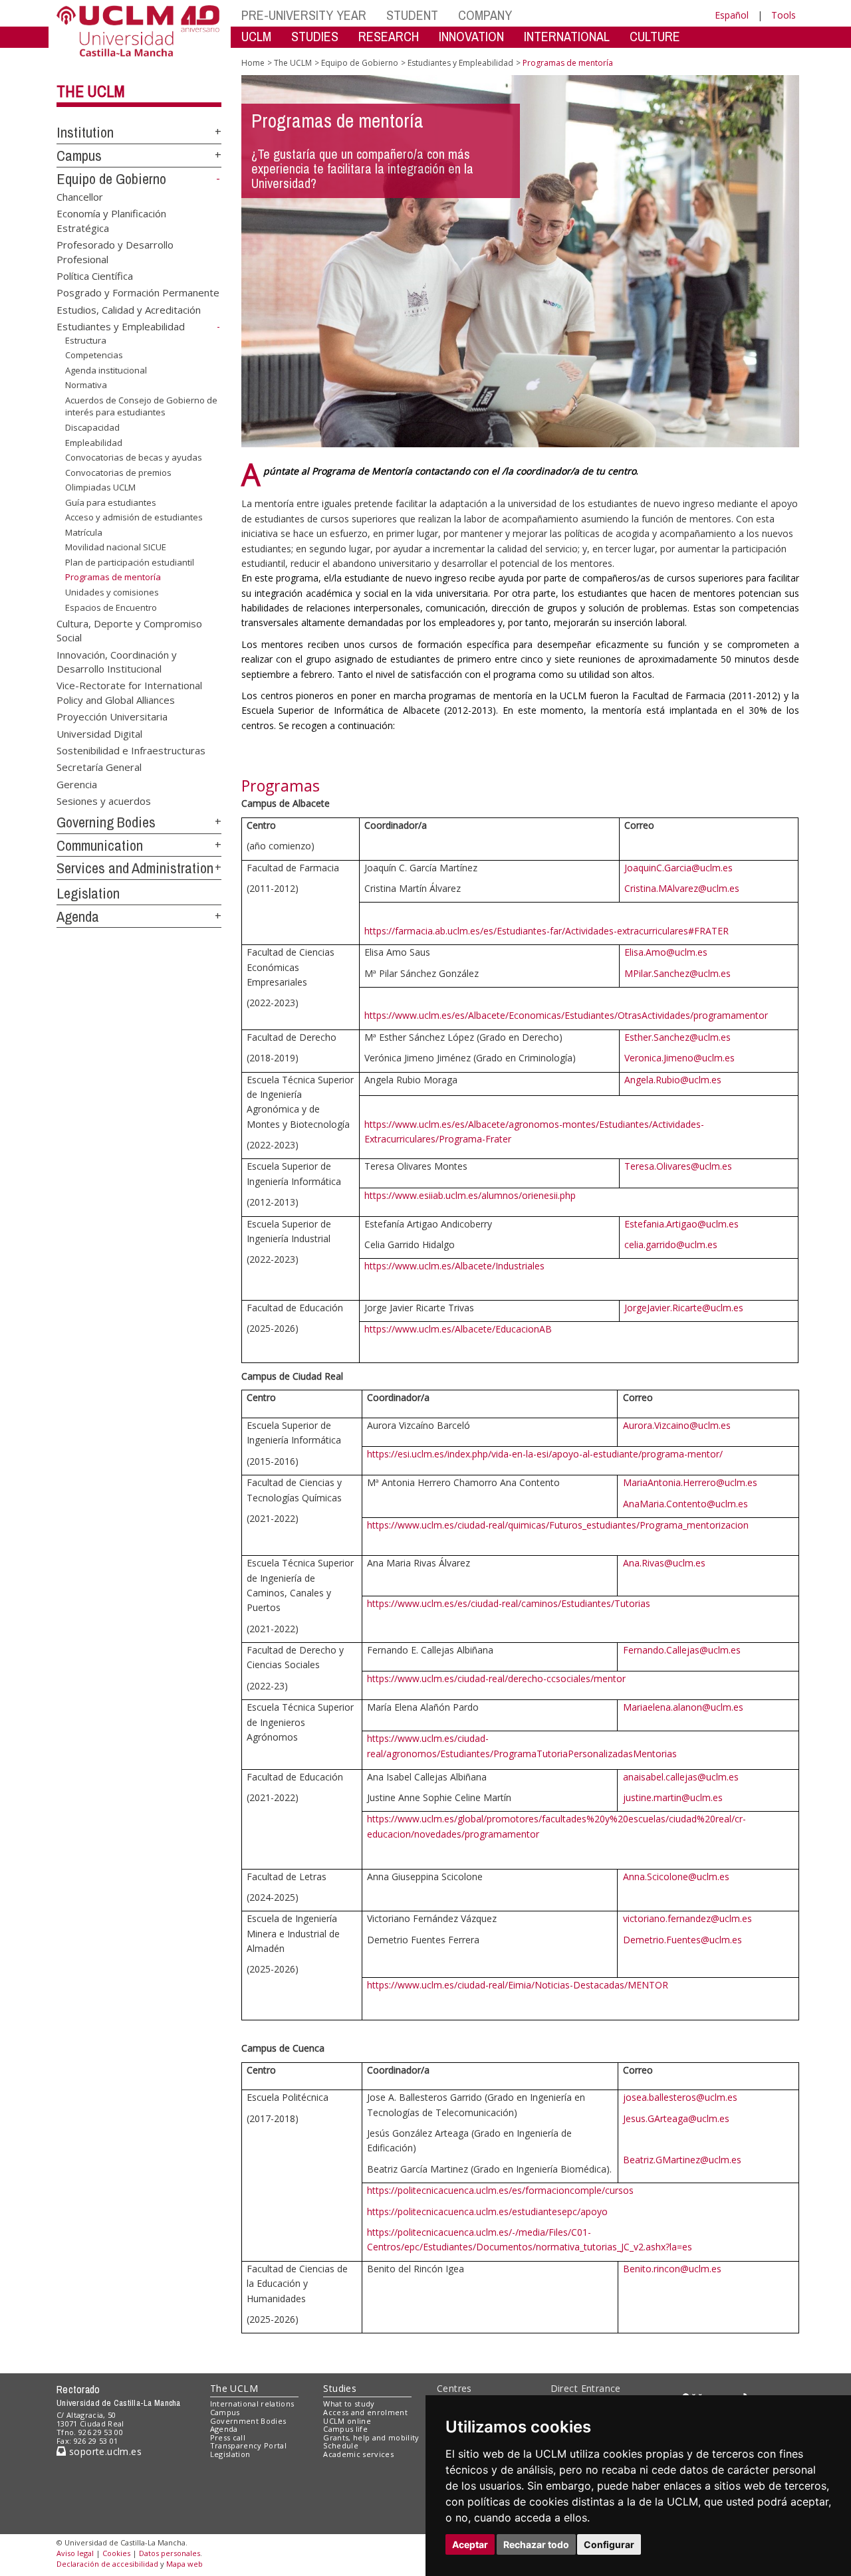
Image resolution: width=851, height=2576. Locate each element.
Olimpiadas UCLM (100, 487)
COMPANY (485, 15)
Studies (340, 2388)
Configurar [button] (609, 2544)
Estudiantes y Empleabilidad (121, 326)
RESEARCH (389, 36)
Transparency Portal (248, 2445)
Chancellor (80, 196)
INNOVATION (471, 36)
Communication (100, 845)
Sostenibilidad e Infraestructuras (131, 750)
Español (732, 15)
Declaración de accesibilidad (107, 2564)
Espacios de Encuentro (111, 607)
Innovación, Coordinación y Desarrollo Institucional (117, 661)
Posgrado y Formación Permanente (138, 292)
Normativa (86, 385)
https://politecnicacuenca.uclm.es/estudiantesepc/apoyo (487, 2211)
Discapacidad (92, 427)
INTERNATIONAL (567, 36)
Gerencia (77, 784)
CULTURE (655, 36)
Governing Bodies (106, 822)
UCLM (256, 36)
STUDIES (315, 36)
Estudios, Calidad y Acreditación (129, 309)
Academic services (358, 2454)
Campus (79, 156)
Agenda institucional (106, 370)
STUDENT (412, 15)
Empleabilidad (94, 442)
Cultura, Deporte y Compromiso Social (129, 630)
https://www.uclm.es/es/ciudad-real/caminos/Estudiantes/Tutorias (509, 1603)
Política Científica (95, 275)
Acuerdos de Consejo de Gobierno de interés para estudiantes (141, 406)
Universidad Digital (99, 733)
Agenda (78, 916)
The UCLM (91, 91)
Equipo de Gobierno (111, 179)
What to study (349, 2404)
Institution (85, 132)
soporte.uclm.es (104, 2451)
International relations (252, 2404)
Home (253, 63)
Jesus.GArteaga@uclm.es (676, 2118)
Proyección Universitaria (112, 716)
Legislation (88, 893)
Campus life (345, 2429)
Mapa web (184, 2564)
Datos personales (170, 2553)
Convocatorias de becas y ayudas (134, 457)
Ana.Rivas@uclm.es (664, 1563)
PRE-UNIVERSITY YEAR (304, 15)
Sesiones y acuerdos (104, 801)
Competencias (94, 355)
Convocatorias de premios (118, 473)
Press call (228, 2437)
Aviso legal (75, 2553)
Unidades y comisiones (112, 592)
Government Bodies (248, 2421)
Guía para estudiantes (111, 502)
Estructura (86, 340)
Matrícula (84, 532)
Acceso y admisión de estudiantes (134, 517)
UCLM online (347, 2421)
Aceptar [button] (470, 2544)
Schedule (341, 2445)
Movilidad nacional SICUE (116, 547)
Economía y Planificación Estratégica (111, 220)
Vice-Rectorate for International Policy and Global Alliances (129, 692)
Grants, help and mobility (371, 2437)
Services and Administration (135, 868)
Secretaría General (99, 767)
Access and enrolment (365, 2412)
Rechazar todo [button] (536, 2544)
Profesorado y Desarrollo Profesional (115, 252)
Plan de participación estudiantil (130, 562)
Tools (784, 15)
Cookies (116, 2553)
